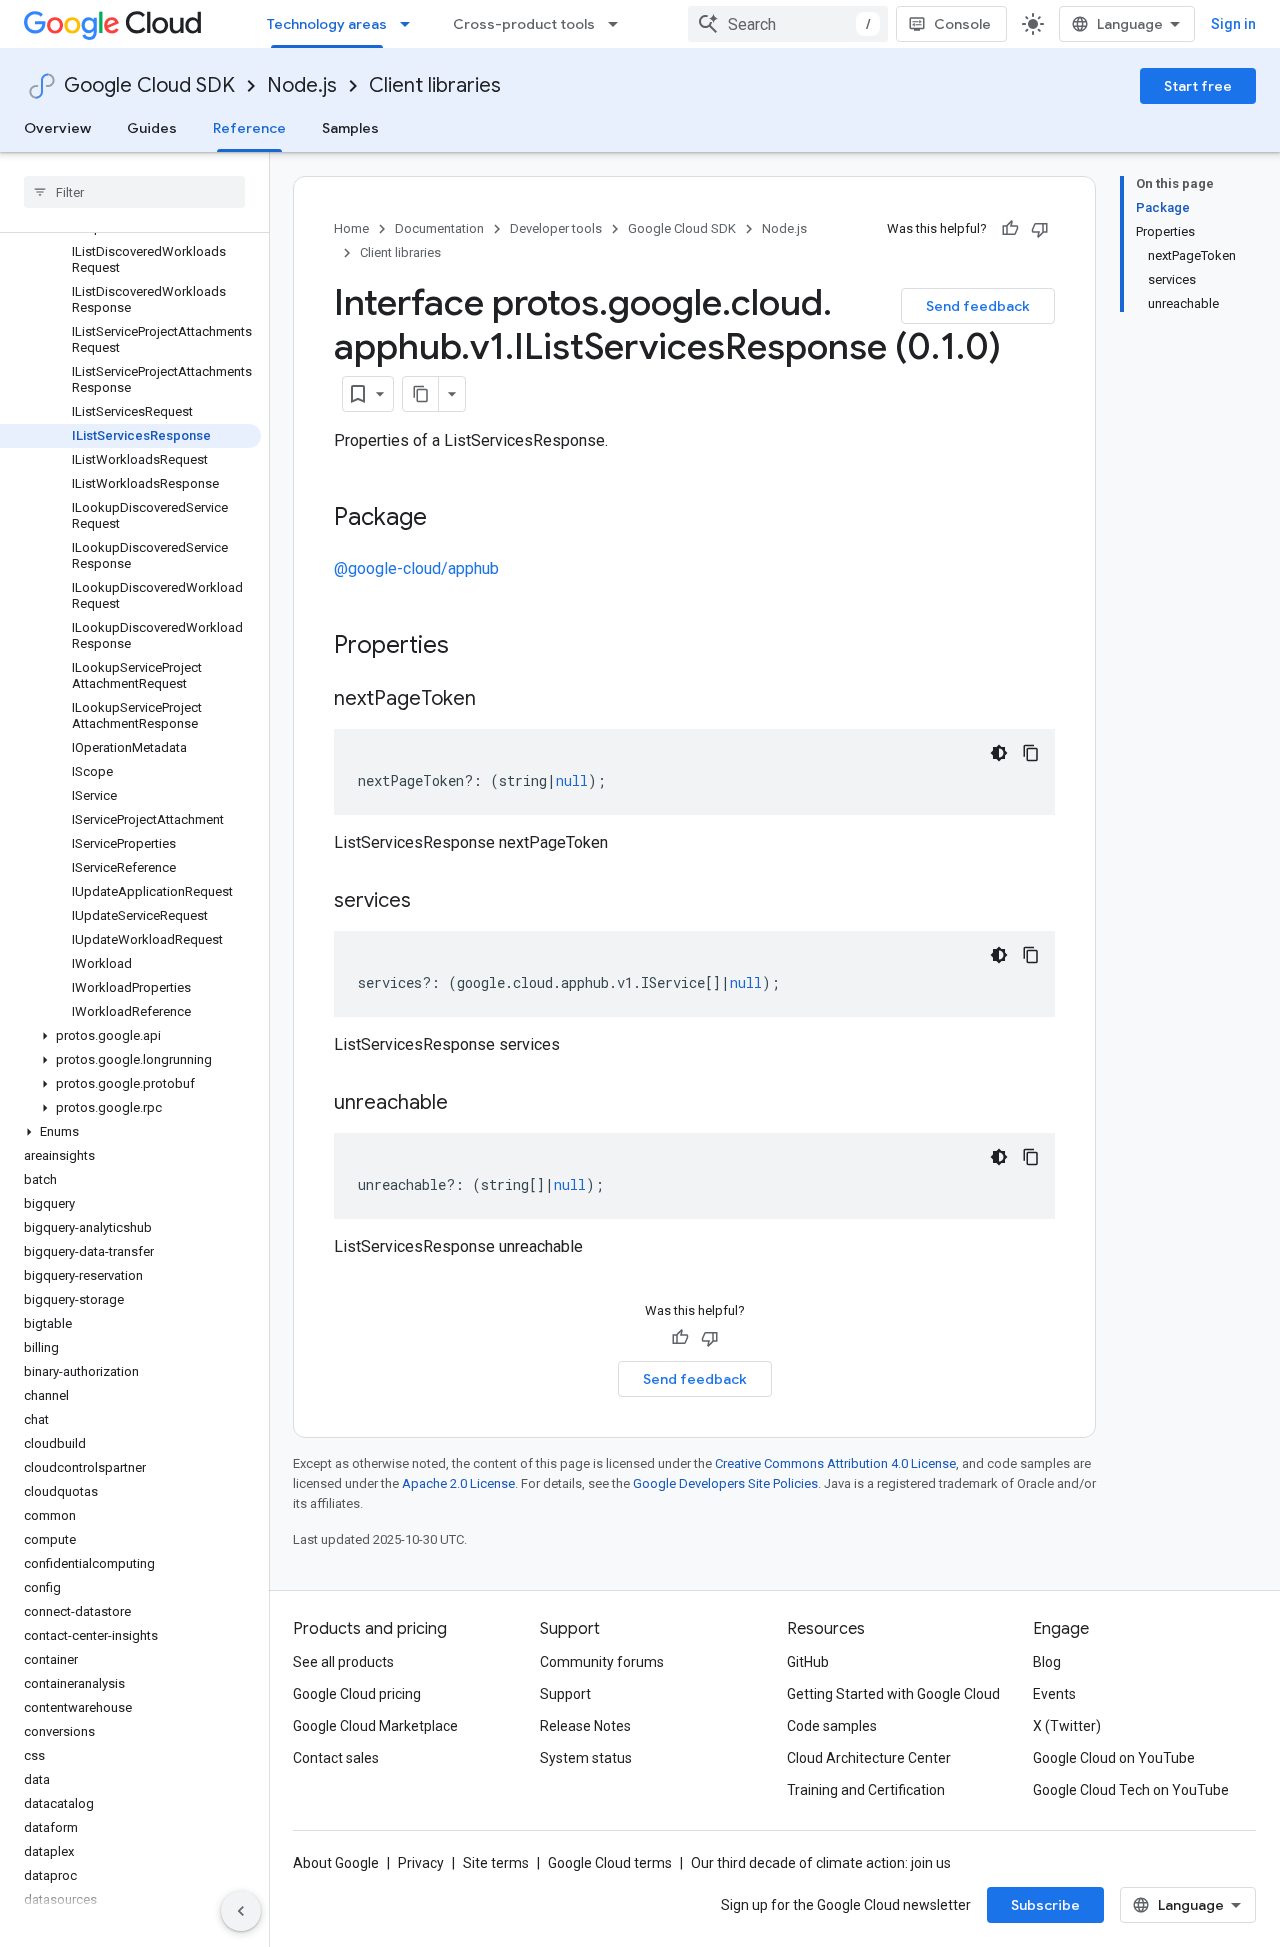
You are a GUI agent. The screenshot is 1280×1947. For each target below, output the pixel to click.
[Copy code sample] (1031, 753)
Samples (350, 128)
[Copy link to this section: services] (431, 902)
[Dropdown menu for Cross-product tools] (619, 24)
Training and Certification (866, 1790)
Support (565, 1694)
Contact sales (336, 1758)
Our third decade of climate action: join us (821, 1863)
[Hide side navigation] (241, 1911)
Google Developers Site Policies (725, 1483)
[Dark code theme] (999, 753)
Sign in (1233, 24)
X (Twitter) (1067, 1726)
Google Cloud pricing (357, 1694)
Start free (1198, 86)
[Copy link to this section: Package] (447, 519)
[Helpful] (1010, 229)
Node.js (302, 85)
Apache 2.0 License (458, 1483)
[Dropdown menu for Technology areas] (411, 24)
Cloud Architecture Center (869, 1758)
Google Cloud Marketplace (375, 1726)
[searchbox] (134, 192)
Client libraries (435, 85)
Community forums (602, 1662)
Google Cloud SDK (149, 85)
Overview (57, 128)
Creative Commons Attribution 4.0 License (835, 1463)
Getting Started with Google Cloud (893, 1694)
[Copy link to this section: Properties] (475, 647)
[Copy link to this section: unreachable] (468, 1104)
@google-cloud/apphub (416, 568)
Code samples (832, 1726)
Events (1054, 1694)
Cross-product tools (524, 24)
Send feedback (978, 306)
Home (351, 228)
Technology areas (327, 24)
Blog (1047, 1662)
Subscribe (1045, 1905)
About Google (336, 1863)
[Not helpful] (1040, 229)
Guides (152, 128)
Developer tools (556, 228)
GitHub (808, 1662)
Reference (249, 128)
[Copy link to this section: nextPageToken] (496, 700)
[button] (130, 1036)
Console (962, 24)
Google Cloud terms (610, 1863)
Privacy (421, 1863)
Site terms (496, 1863)
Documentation (439, 228)
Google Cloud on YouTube (1114, 1758)
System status (586, 1758)
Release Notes (585, 1726)
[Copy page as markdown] (421, 394)
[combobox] (788, 24)
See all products (343, 1662)
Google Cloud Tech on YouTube (1131, 1790)
